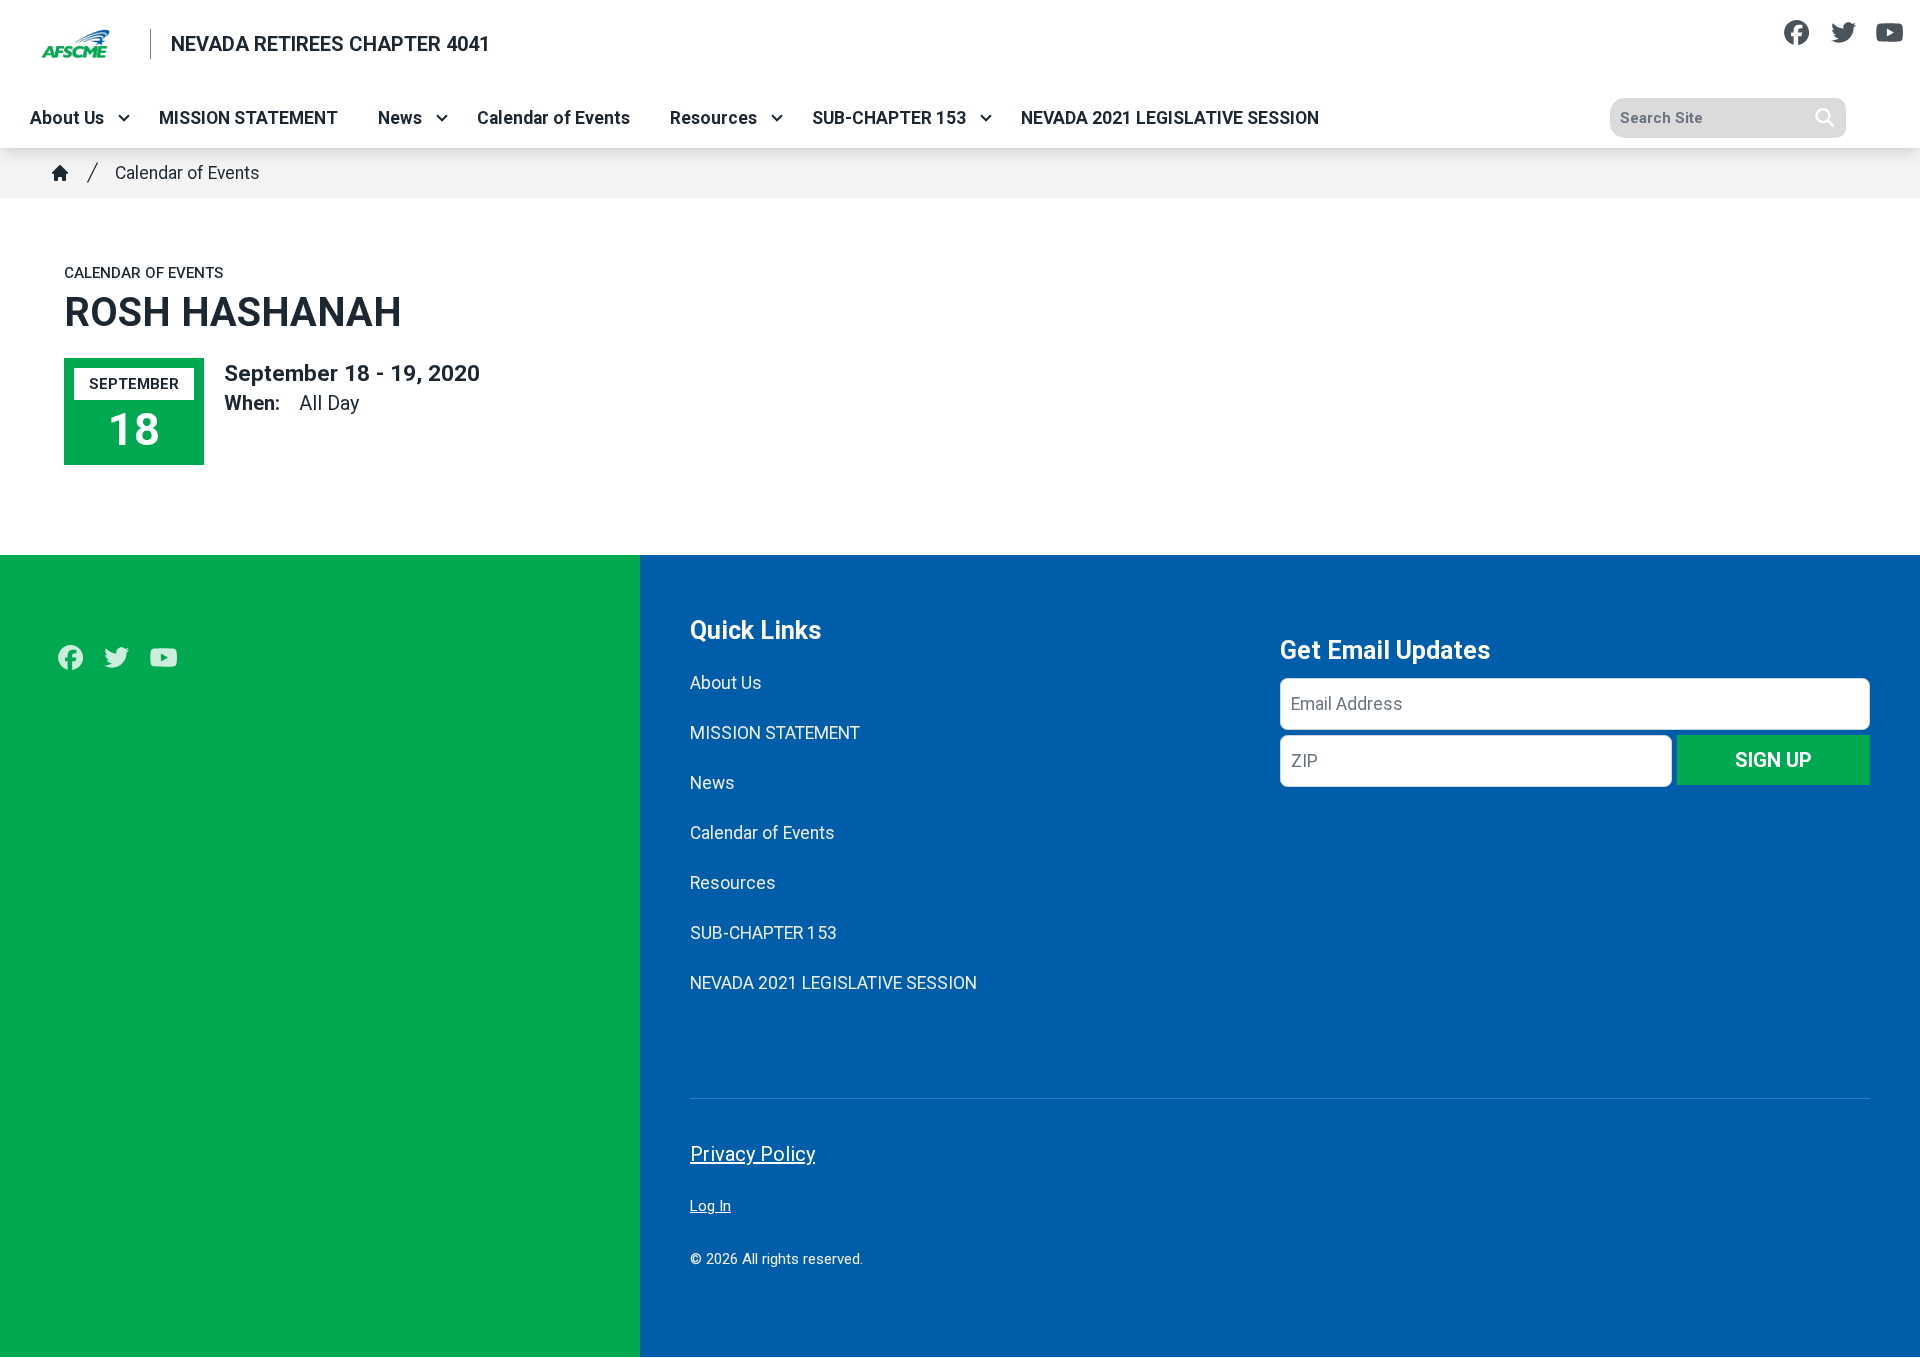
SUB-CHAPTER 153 (889, 118)
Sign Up (1773, 760)
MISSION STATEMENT (248, 118)
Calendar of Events (553, 118)
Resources (713, 118)
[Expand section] (124, 118)
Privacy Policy (752, 1154)
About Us (67, 118)
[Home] (60, 173)
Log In (710, 1206)
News (400, 118)
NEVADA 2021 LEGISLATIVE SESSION (1170, 118)
